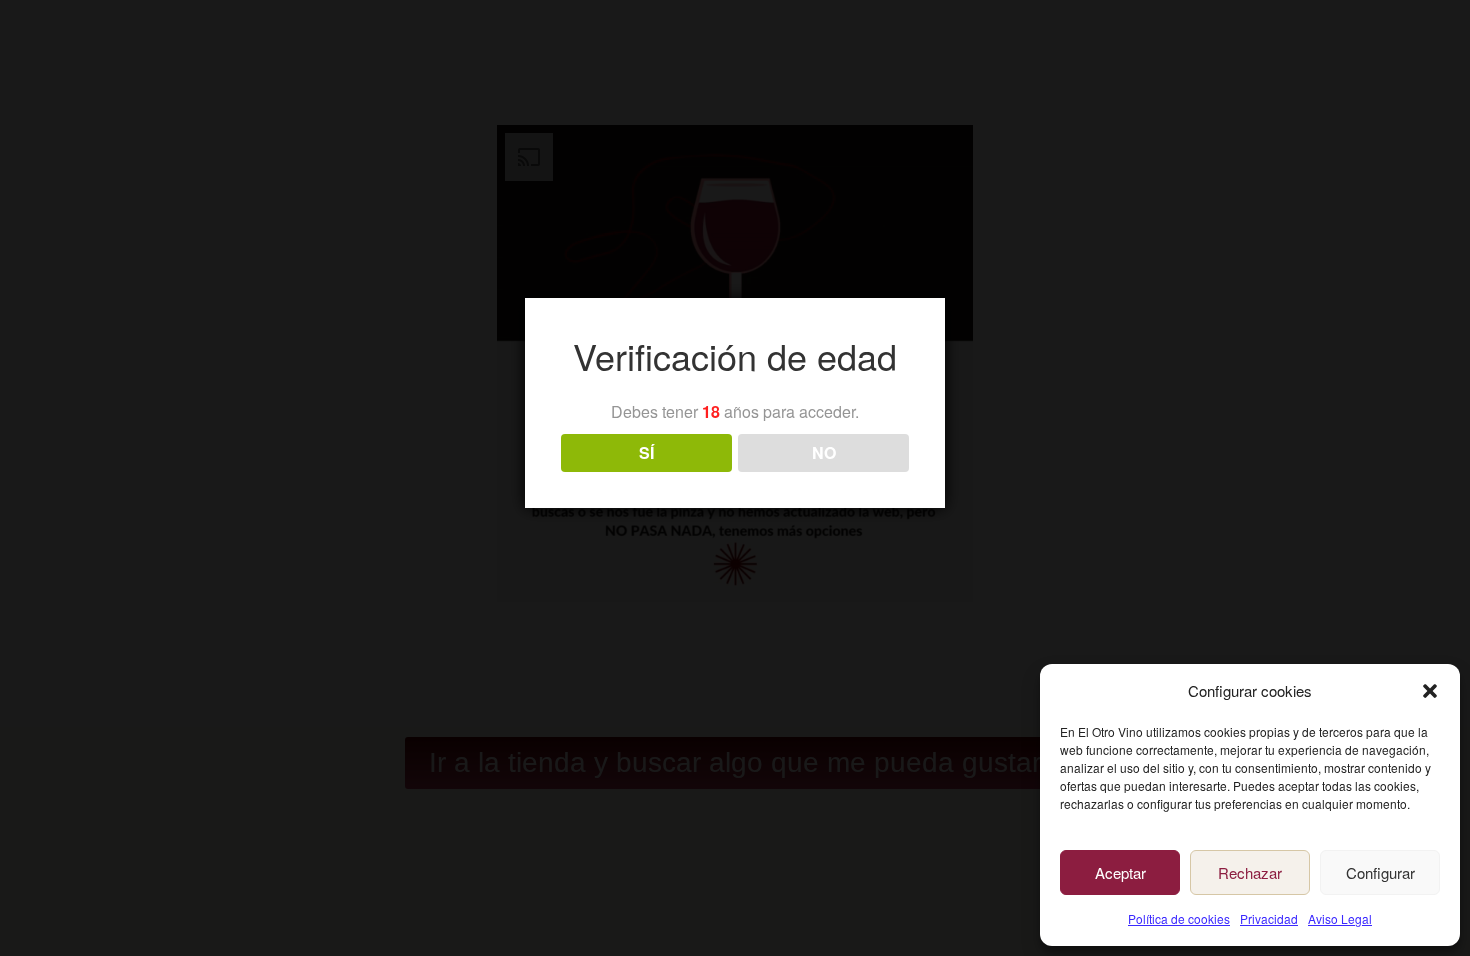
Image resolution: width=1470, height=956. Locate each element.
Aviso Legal (1340, 918)
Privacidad (1269, 918)
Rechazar (1250, 872)
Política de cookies (1179, 918)
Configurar (1380, 872)
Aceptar (1120, 872)
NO (824, 452)
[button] (1430, 691)
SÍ (646, 452)
